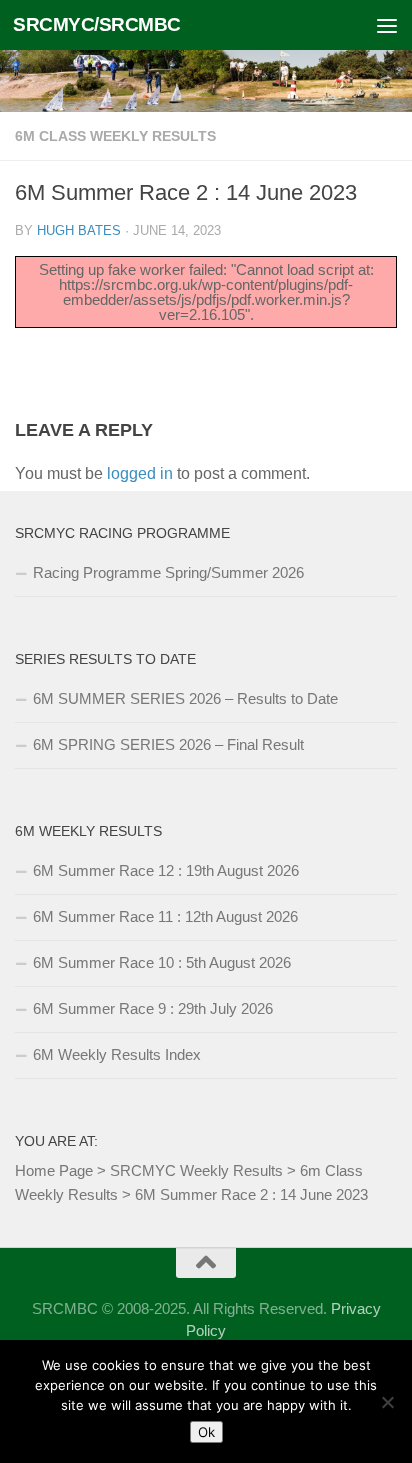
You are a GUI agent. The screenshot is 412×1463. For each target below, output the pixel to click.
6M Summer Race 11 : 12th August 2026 (165, 916)
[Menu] (387, 25)
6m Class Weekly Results (115, 136)
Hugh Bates (79, 230)
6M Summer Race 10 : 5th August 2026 (162, 962)
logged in (140, 473)
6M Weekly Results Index (117, 1054)
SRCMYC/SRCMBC (97, 24)
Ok (206, 1432)
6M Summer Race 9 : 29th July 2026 (153, 1008)
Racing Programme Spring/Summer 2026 (168, 572)
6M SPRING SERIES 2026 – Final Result (168, 744)
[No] (387, 1402)
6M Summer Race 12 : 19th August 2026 (166, 870)
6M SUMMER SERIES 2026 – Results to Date (185, 698)
